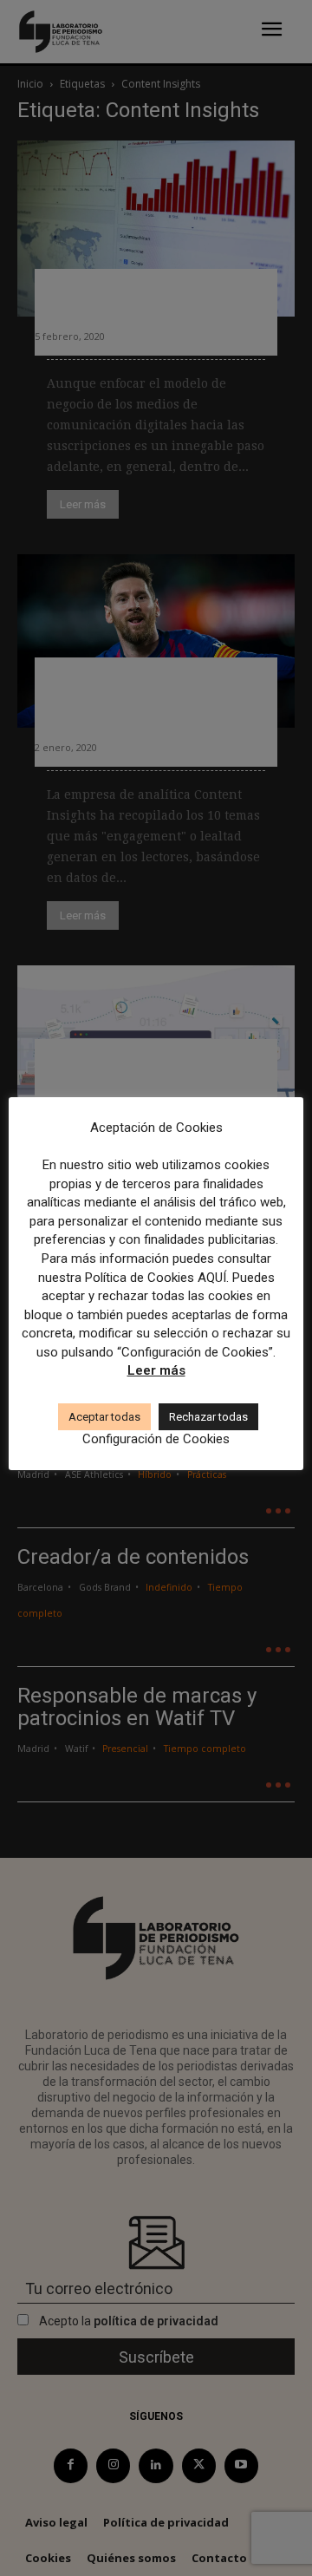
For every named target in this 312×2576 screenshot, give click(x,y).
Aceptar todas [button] (104, 1417)
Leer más (156, 1370)
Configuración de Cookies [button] (156, 1439)
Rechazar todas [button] (208, 1417)
